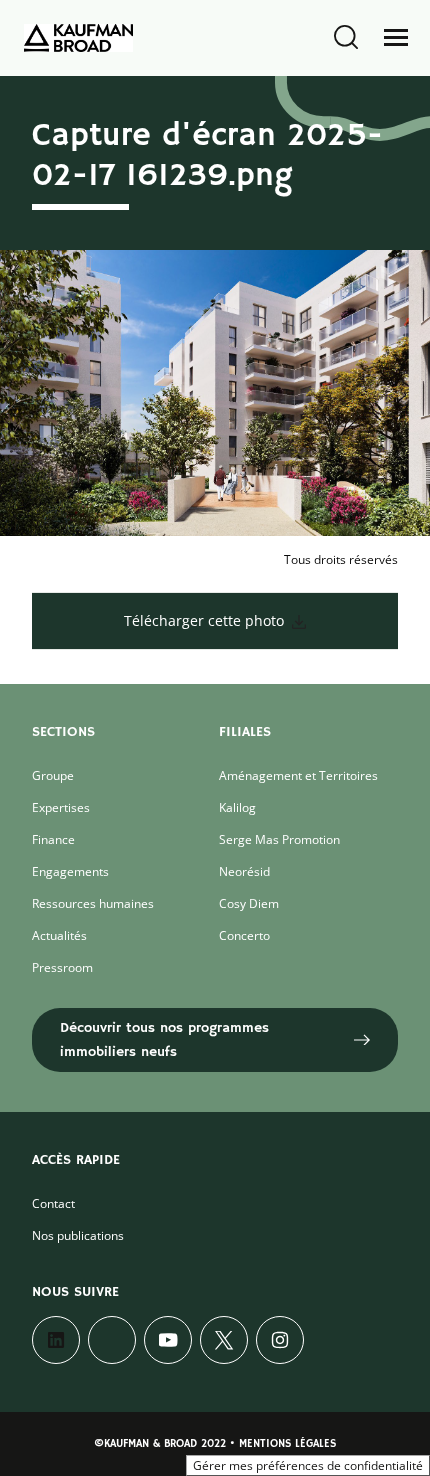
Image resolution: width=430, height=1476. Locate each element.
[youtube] (168, 1340)
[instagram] (280, 1340)
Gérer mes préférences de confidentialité (308, 1465)
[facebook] (112, 1340)
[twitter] (224, 1340)
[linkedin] (56, 1340)
